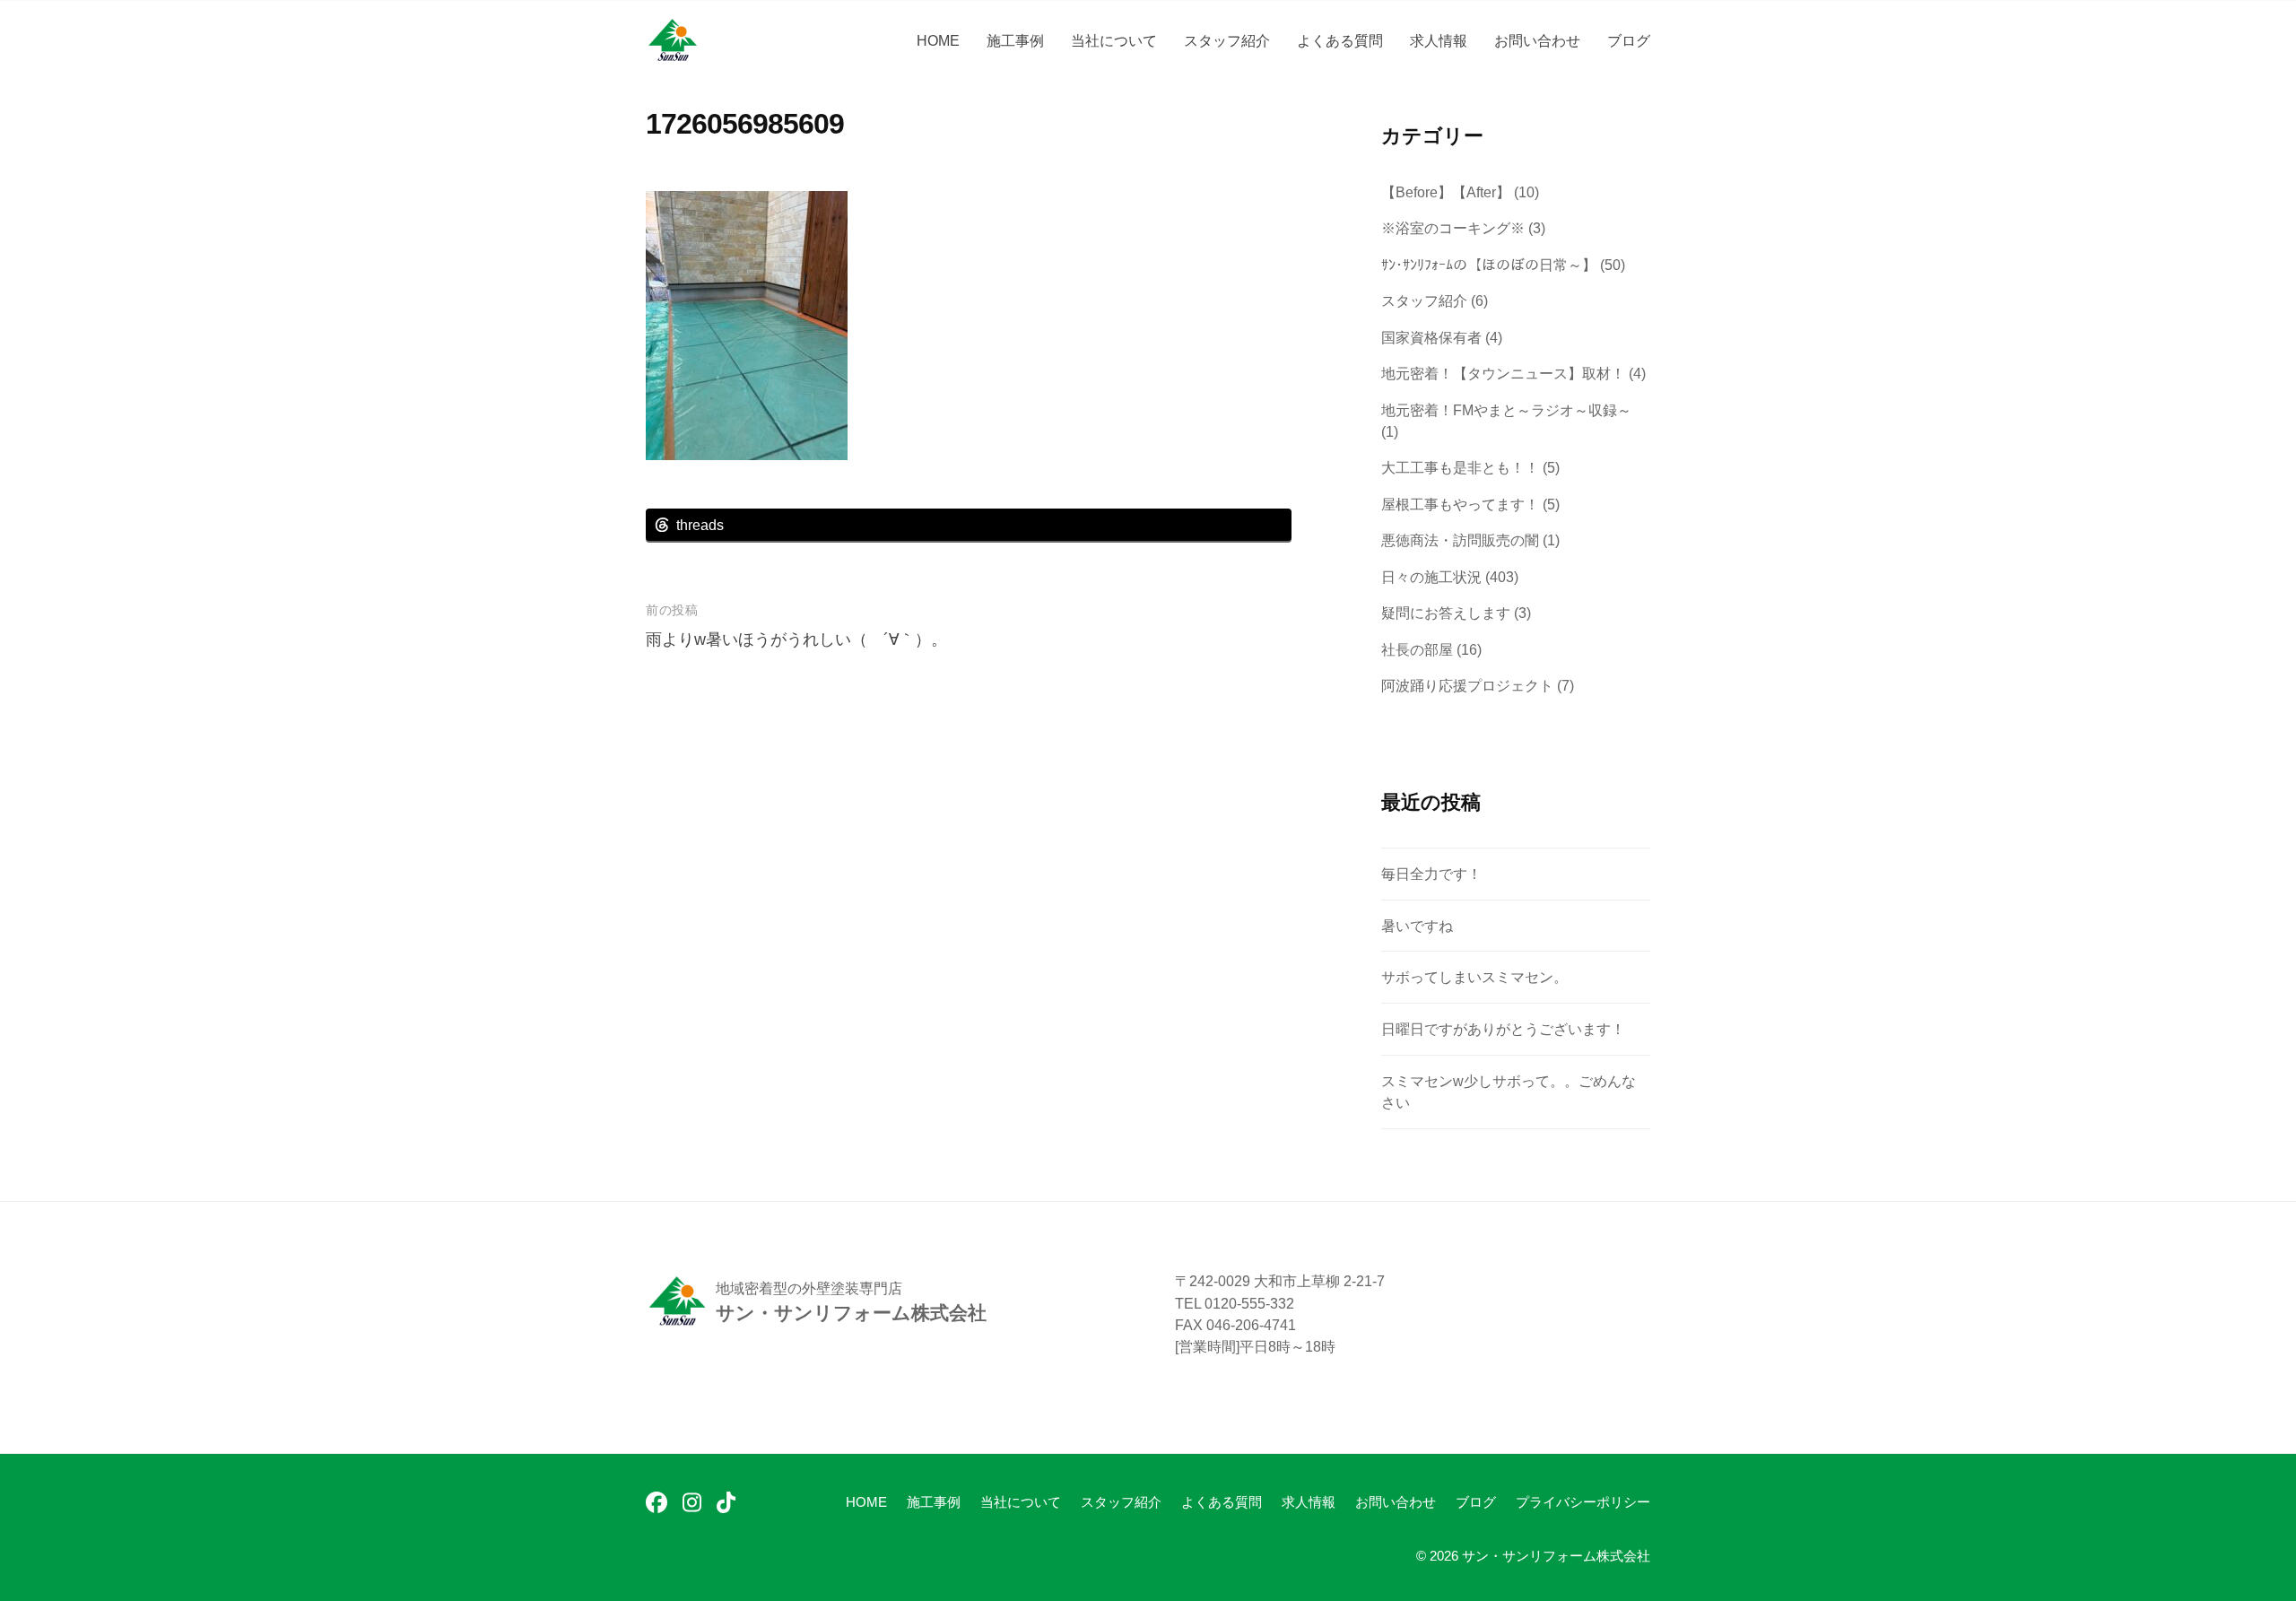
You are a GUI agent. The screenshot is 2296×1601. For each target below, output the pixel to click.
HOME (938, 40)
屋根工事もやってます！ (1460, 504)
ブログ (1629, 40)
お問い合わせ (1537, 40)
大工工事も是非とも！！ (1460, 467)
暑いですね (1417, 926)
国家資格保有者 (1431, 337)
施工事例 (1015, 40)
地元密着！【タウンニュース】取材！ (1503, 373)
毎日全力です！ (1431, 874)
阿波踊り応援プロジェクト (1467, 685)
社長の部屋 (1417, 649)
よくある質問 (1340, 40)
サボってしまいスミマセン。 (1474, 977)
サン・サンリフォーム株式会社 (1556, 1556)
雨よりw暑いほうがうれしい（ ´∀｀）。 (796, 640)
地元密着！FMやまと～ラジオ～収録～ (1506, 410)
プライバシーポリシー (1583, 1502)
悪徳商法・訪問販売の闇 (1460, 540)
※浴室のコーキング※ (1453, 228)
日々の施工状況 (1431, 577)
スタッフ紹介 (1227, 40)
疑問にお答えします (1446, 613)
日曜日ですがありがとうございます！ (1503, 1029)
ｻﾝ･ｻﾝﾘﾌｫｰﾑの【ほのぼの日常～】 (1489, 265)
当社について (1114, 40)
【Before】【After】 (1446, 192)
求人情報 (1439, 40)
